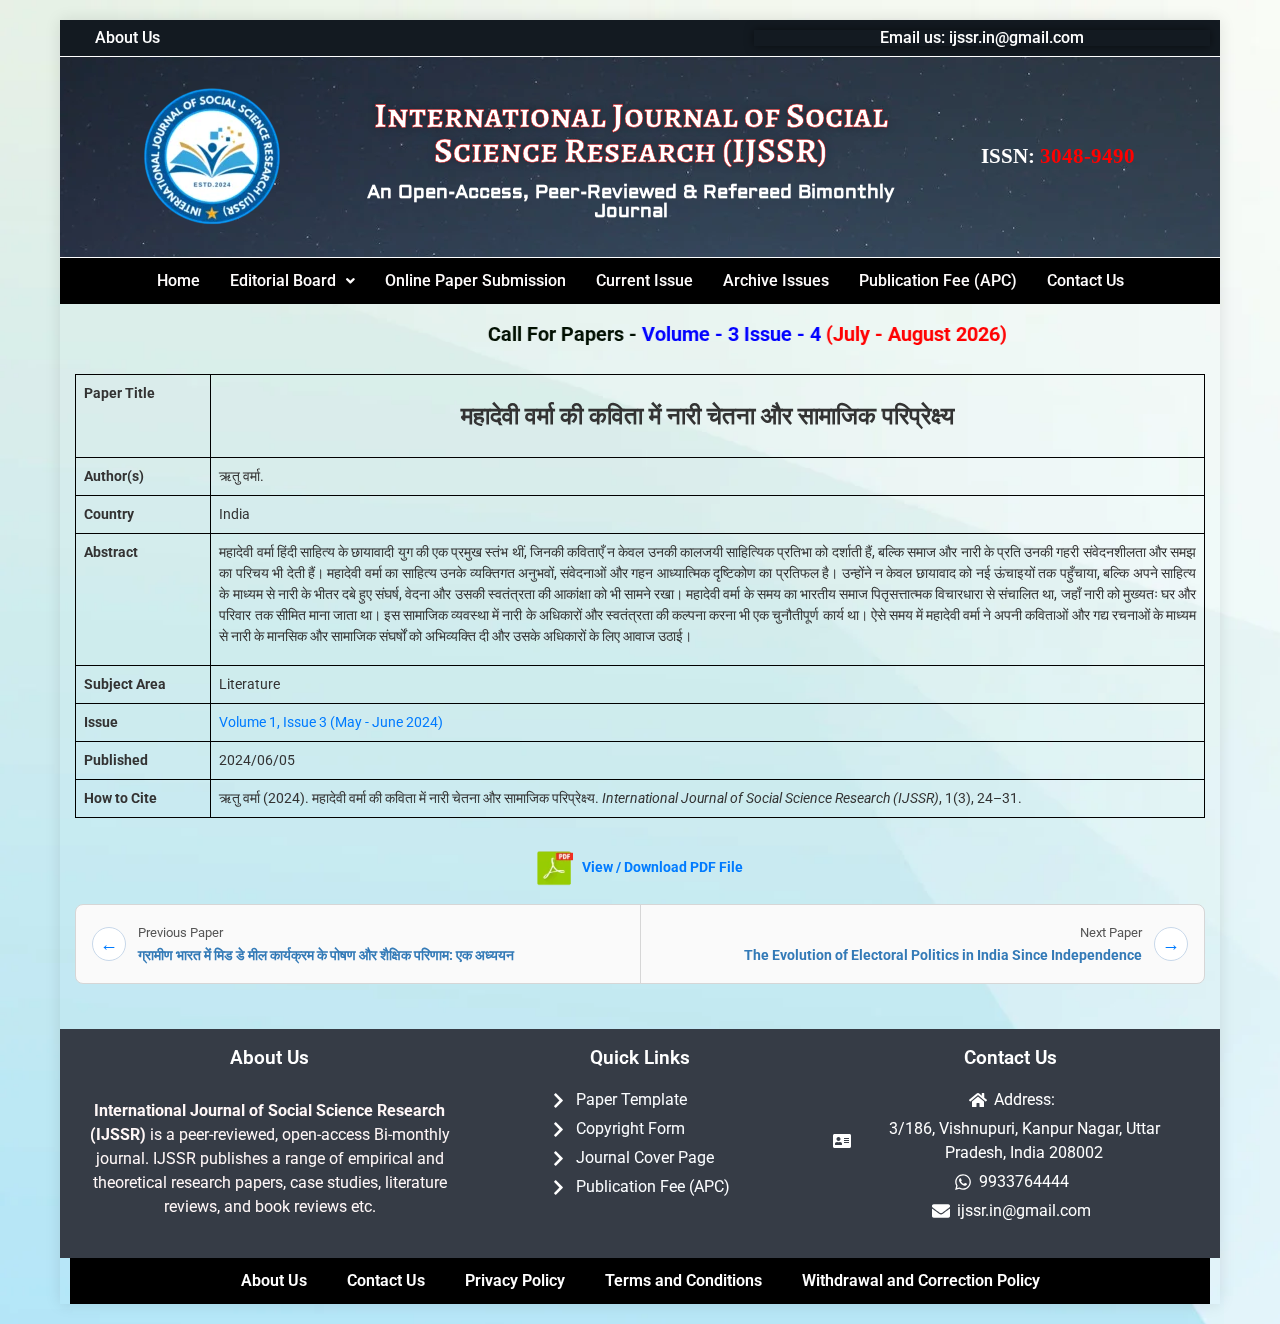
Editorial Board (283, 280)
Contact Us (1085, 280)
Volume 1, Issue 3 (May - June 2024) (331, 722)
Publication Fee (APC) (938, 280)
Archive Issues (776, 280)
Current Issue (644, 280)
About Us (127, 38)
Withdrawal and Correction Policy (921, 1280)
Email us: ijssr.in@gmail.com (982, 37)
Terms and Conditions (683, 1280)
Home (178, 280)
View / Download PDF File (661, 867)
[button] (292, 281)
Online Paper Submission (475, 280)
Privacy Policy (515, 1280)
